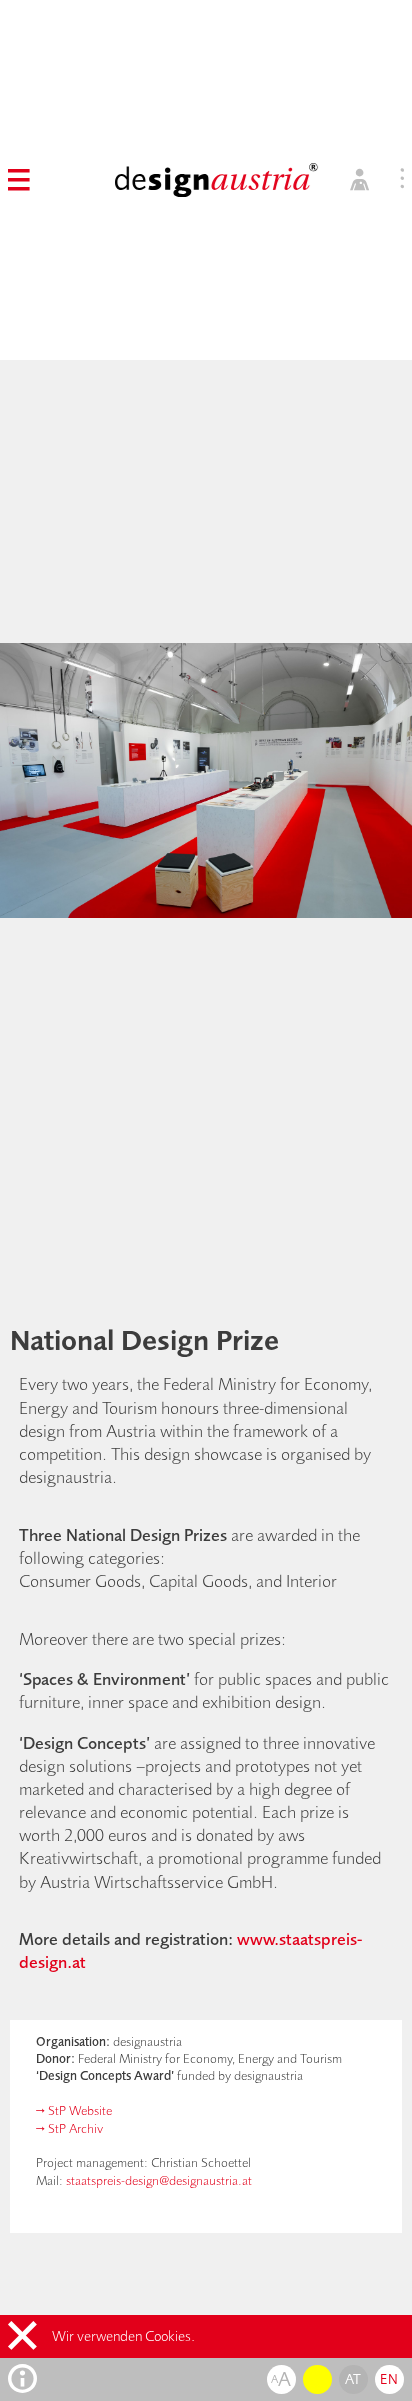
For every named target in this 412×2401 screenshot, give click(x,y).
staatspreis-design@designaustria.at (159, 2180)
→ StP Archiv (69, 2128)
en (389, 2379)
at (353, 2379)
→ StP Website (74, 2110)
